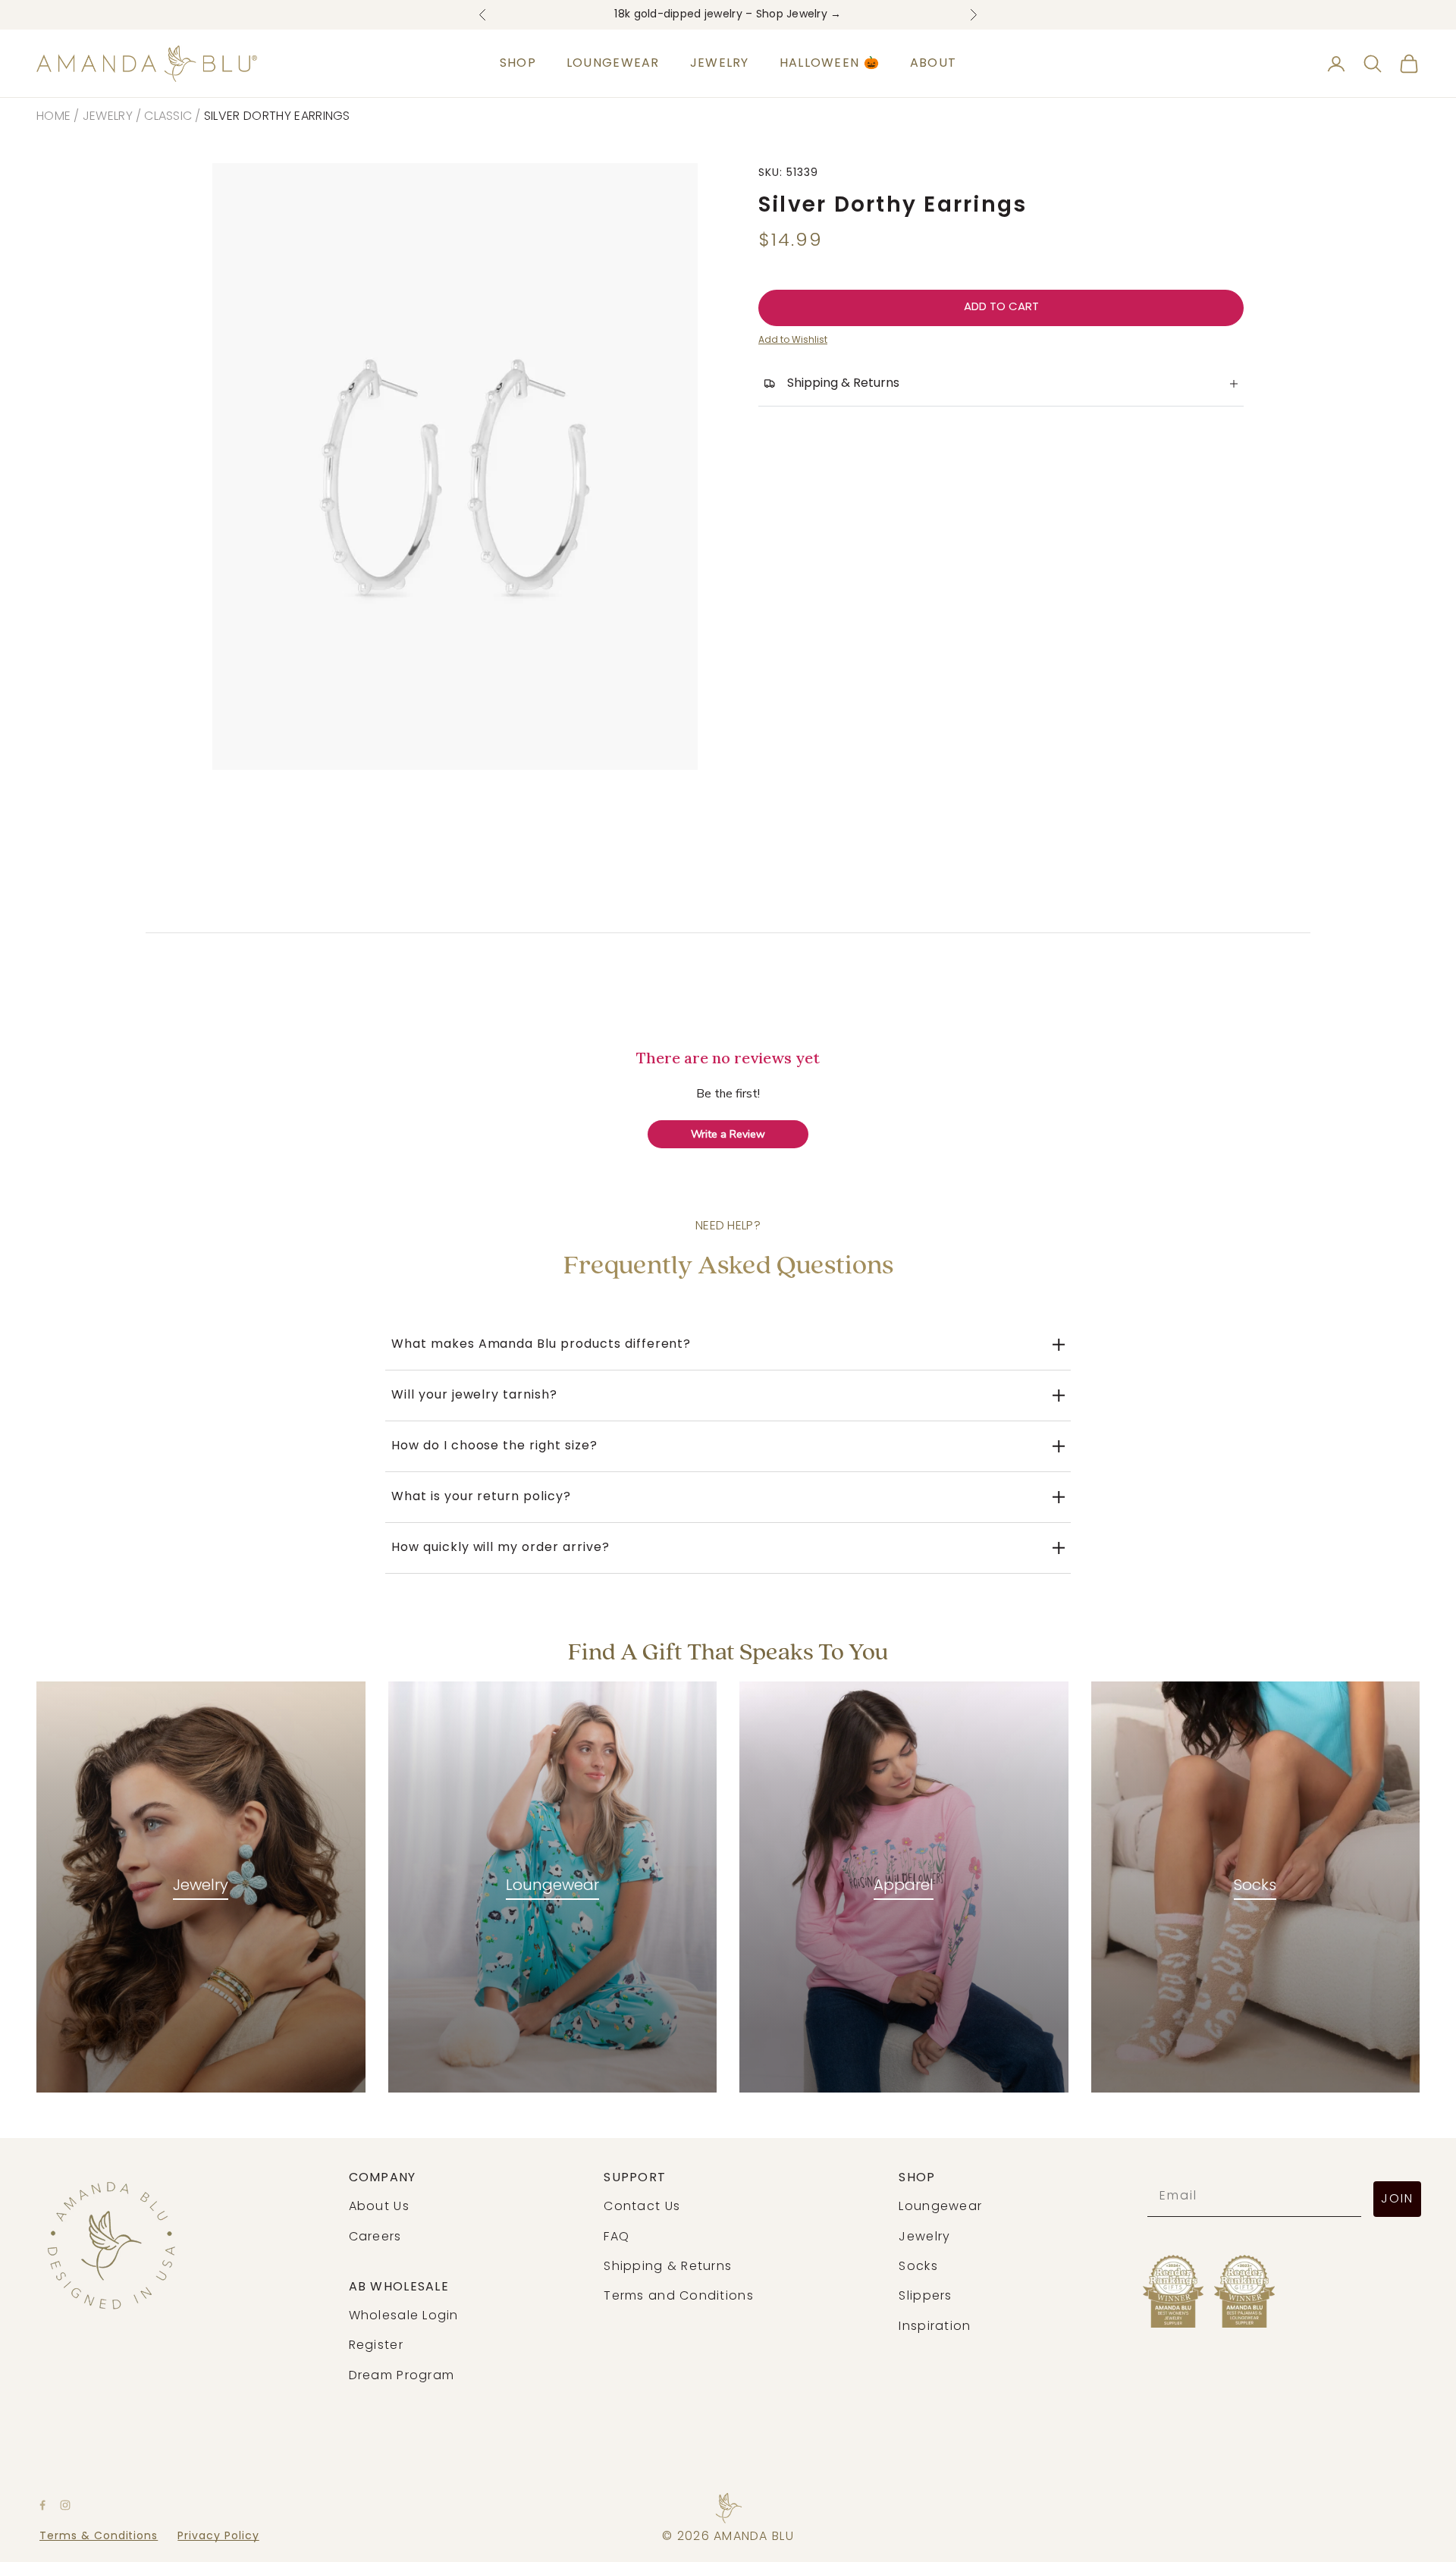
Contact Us (642, 2207)
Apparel (904, 1886)
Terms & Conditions (99, 2537)
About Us (379, 2207)
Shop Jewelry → (799, 15)
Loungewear (552, 1886)
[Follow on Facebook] (42, 2505)
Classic (168, 117)
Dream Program (402, 2376)
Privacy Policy (218, 2537)
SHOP (518, 64)
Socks (1255, 1886)
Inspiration (935, 2327)
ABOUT (933, 64)
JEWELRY (720, 64)
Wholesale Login (404, 2316)
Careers (375, 2237)
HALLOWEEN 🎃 (830, 64)
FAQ (617, 2237)
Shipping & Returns (668, 2267)
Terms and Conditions (679, 2297)
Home (53, 117)
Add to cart (1001, 308)
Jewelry (108, 117)
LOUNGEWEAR (613, 64)
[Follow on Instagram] (65, 2505)
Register (376, 2346)
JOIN (1397, 2199)
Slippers (925, 2297)
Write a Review (728, 1134)
